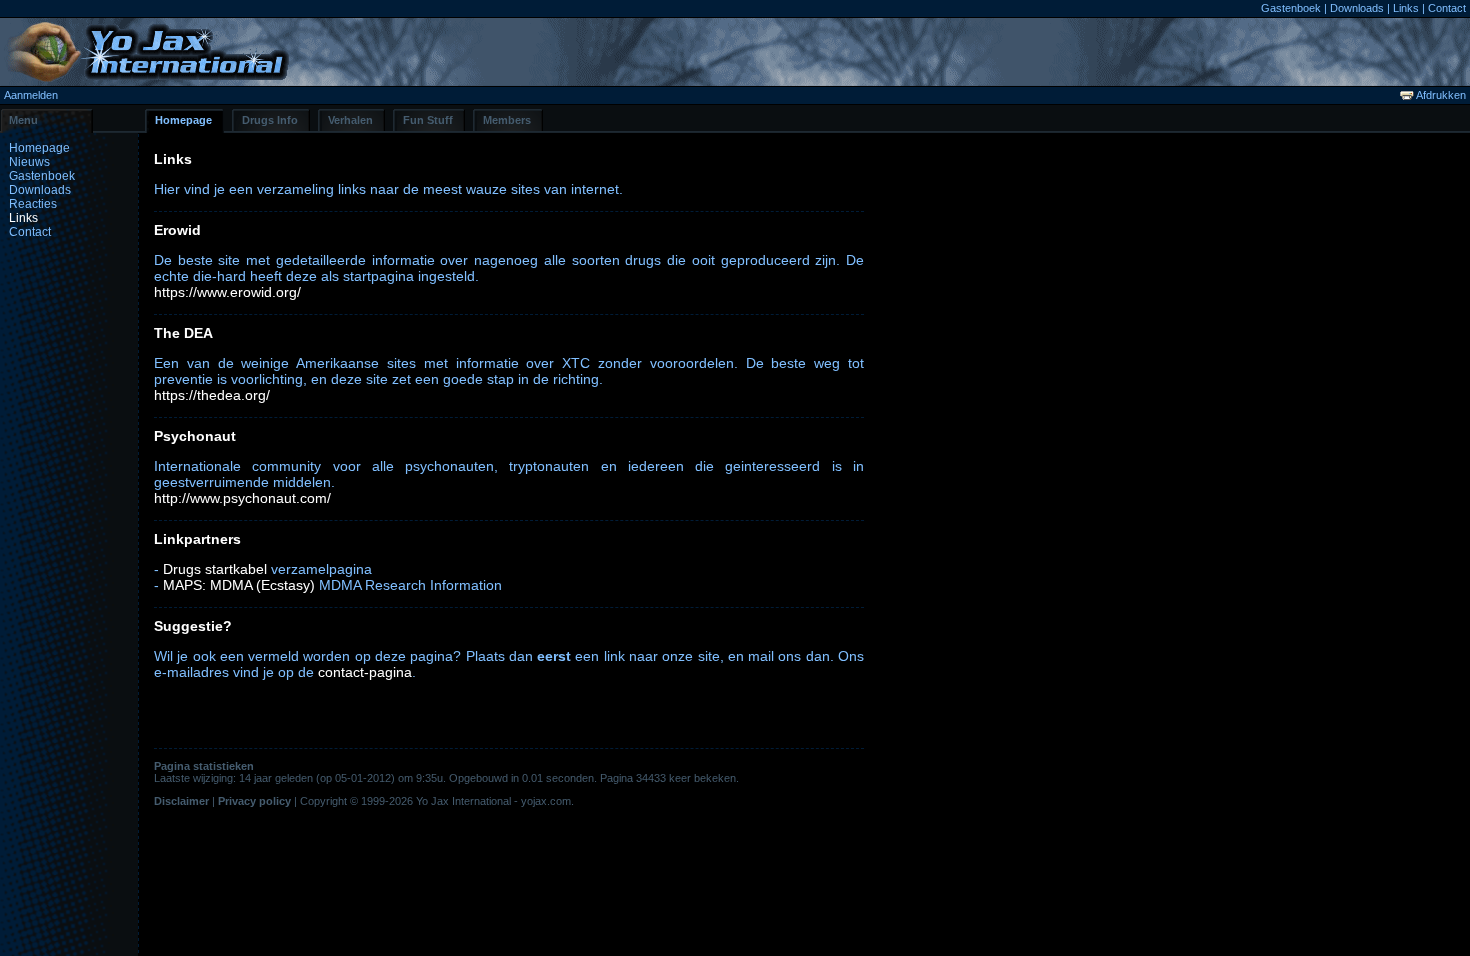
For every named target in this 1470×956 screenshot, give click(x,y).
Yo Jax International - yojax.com (493, 801)
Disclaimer (181, 801)
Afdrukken (1440, 95)
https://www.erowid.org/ (227, 292)
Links (1406, 8)
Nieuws (29, 162)
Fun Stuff (428, 120)
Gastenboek (1291, 8)
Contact (1447, 8)
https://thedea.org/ (212, 395)
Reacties (33, 204)
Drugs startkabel (215, 569)
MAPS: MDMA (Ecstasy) (239, 585)
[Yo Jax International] (146, 77)
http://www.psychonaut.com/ (242, 498)
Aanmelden (31, 95)
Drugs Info (270, 120)
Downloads (1357, 8)
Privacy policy (254, 801)
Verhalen (350, 120)
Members (507, 120)
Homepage (183, 120)
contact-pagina (365, 672)
